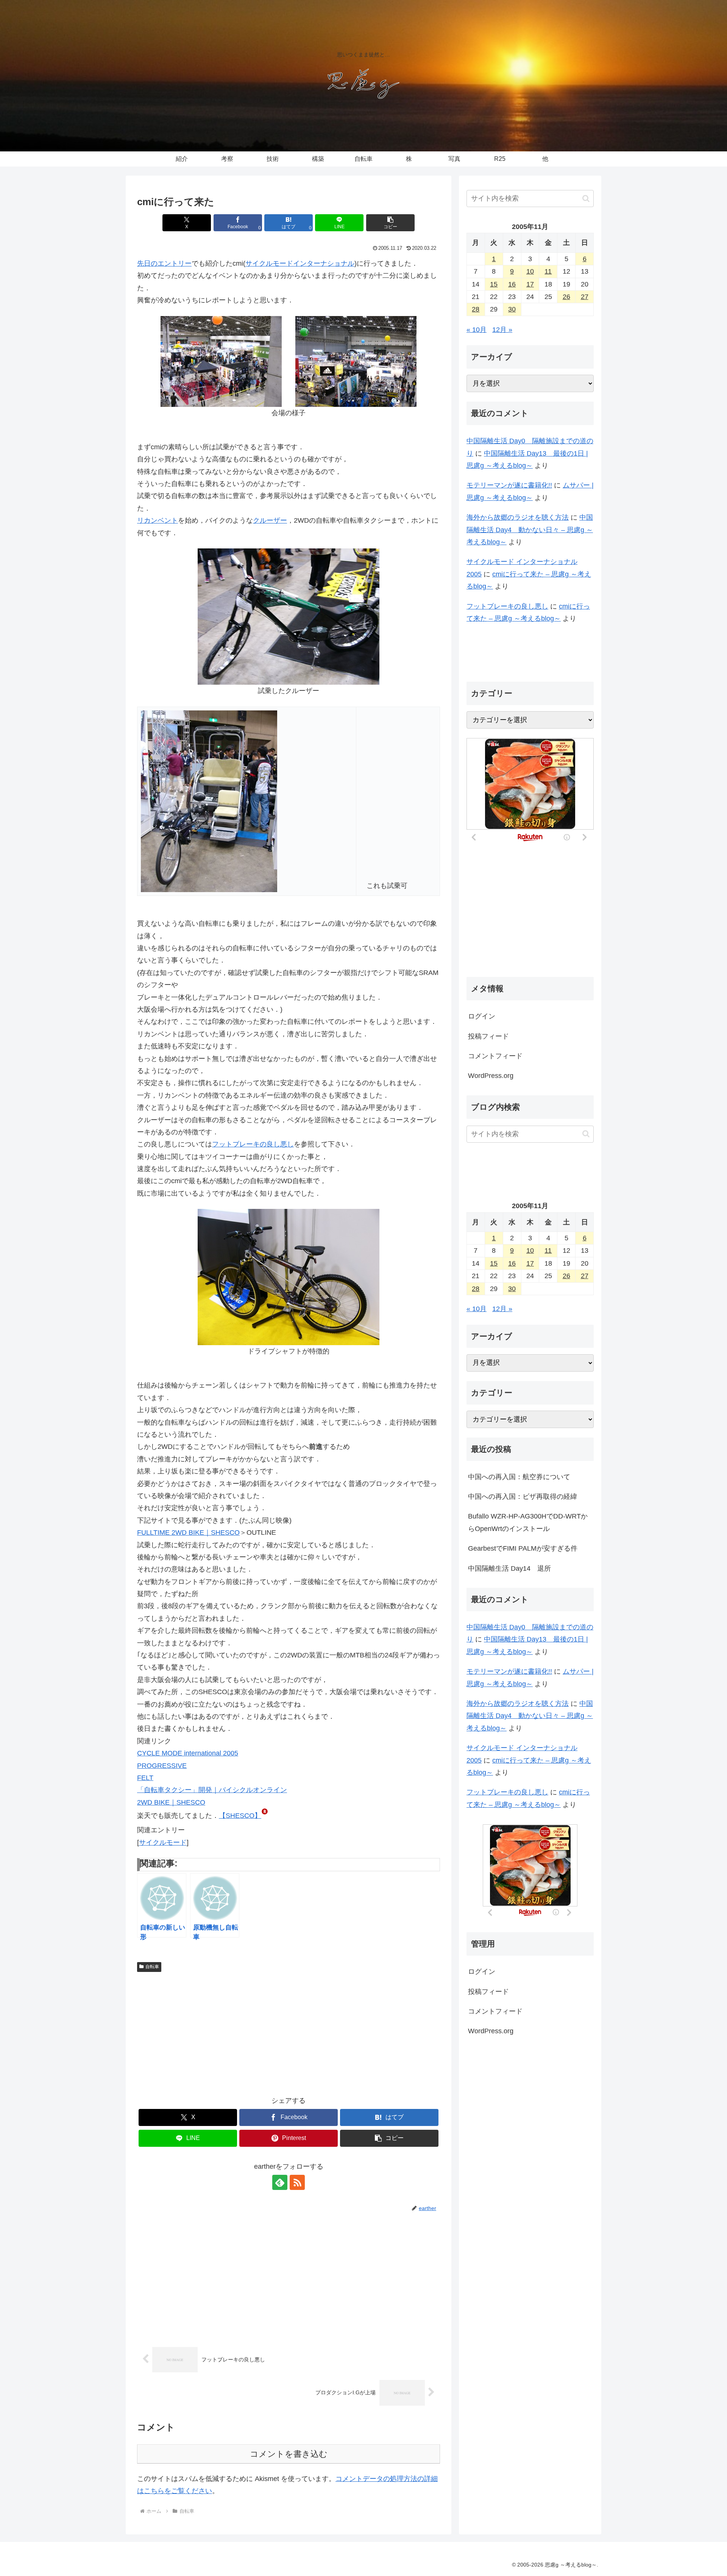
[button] (390, 223)
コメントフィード (495, 1056)
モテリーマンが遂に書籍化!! (509, 485)
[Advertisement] (289, 2032)
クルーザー (270, 520)
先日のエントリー (164, 263)
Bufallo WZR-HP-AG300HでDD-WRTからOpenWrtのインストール (528, 1523)
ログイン (482, 1016)
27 (585, 297)
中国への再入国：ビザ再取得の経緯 (523, 1497)
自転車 (152, 1967)
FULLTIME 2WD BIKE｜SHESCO (188, 1533)
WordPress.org (491, 1076)
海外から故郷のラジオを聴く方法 (518, 517)
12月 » (502, 330)
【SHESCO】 (240, 1816)
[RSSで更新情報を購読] (297, 2182)
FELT (145, 1778)
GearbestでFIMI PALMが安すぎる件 (523, 1549)
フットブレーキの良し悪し (253, 1144)
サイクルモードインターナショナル (300, 263)
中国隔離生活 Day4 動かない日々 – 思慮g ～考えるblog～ (530, 530)
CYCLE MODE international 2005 (188, 1753)
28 (476, 309)
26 (566, 297)
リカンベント (158, 520)
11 (548, 271)
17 (530, 284)
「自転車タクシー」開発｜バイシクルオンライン (212, 1790)
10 (530, 271)
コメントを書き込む (289, 2454)
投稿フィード (488, 1036)
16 (512, 284)
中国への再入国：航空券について (519, 1477)
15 (494, 284)
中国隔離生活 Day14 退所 (509, 1568)
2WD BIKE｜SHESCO (171, 1802)
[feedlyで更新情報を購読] (280, 2182)
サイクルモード (163, 1842)
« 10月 (477, 330)
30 (512, 309)
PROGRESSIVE (162, 1766)
